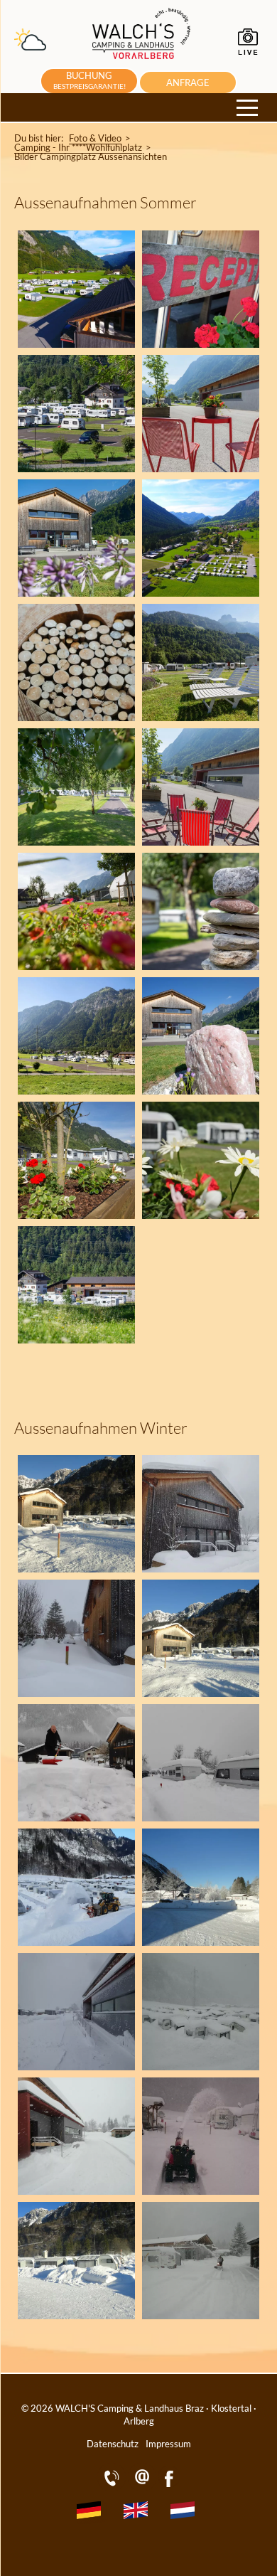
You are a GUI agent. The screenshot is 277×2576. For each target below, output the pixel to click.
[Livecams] (249, 53)
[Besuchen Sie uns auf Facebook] (169, 2487)
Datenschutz (113, 2444)
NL (186, 2513)
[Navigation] (247, 108)
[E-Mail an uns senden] (142, 2487)
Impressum (168, 2444)
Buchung (89, 80)
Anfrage (188, 83)
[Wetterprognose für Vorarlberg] (30, 46)
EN (139, 2513)
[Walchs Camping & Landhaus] (142, 62)
